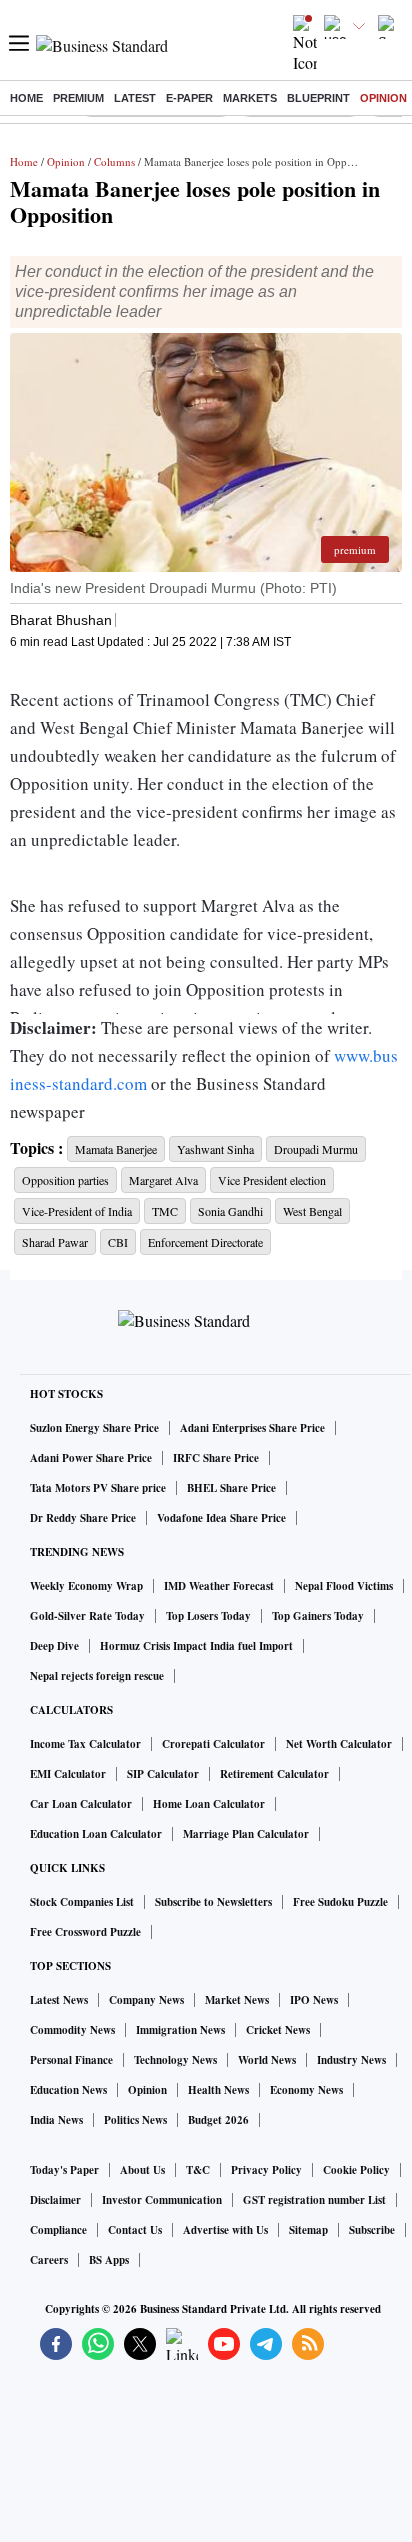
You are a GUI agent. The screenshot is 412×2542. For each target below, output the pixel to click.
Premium (78, 98)
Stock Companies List (82, 1902)
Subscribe (372, 2230)
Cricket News (278, 2030)
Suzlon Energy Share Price (94, 1428)
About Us (142, 2170)
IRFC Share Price (216, 1458)
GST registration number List (314, 2200)
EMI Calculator (68, 1774)
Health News (218, 2090)
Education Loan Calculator (96, 1834)
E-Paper (189, 98)
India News (56, 2120)
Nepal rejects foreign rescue (97, 1676)
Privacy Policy (266, 2170)
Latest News (59, 2000)
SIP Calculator (163, 1774)
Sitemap (308, 2230)
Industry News (351, 2060)
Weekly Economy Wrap (86, 1586)
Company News (146, 2000)
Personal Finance (71, 2060)
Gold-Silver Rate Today (87, 1616)
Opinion (383, 98)
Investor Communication (162, 2200)
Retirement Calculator (274, 1774)
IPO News (314, 2000)
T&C (198, 2170)
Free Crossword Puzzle (85, 1932)
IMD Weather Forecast (219, 1586)
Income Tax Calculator (85, 1744)
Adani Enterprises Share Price (252, 1428)
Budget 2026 (218, 2120)
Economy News (306, 2090)
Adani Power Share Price (91, 1458)
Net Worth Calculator (339, 1744)
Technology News (175, 2060)
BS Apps (109, 2260)
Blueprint (318, 98)
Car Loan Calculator (81, 1804)
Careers (49, 2260)
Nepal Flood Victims (344, 1586)
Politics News (135, 2120)
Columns (114, 161)
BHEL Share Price (231, 1488)
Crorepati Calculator (213, 1744)
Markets (250, 98)
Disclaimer (55, 2200)
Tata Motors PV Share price (98, 1488)
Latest (135, 98)
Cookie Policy (356, 2170)
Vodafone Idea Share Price (221, 1518)
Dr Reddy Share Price (83, 1518)
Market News (237, 2000)
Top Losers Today (208, 1616)
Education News (68, 2090)
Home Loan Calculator (209, 1804)
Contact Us (135, 2230)
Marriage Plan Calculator (246, 1834)
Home (26, 98)
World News (267, 2060)
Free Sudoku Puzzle (340, 1902)
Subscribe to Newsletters (213, 1902)
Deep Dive (54, 1646)
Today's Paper (64, 2170)
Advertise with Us (225, 2230)
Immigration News (180, 2030)
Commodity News (72, 2030)
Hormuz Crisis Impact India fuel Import (196, 1646)
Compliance (58, 2230)
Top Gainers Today (318, 1616)
